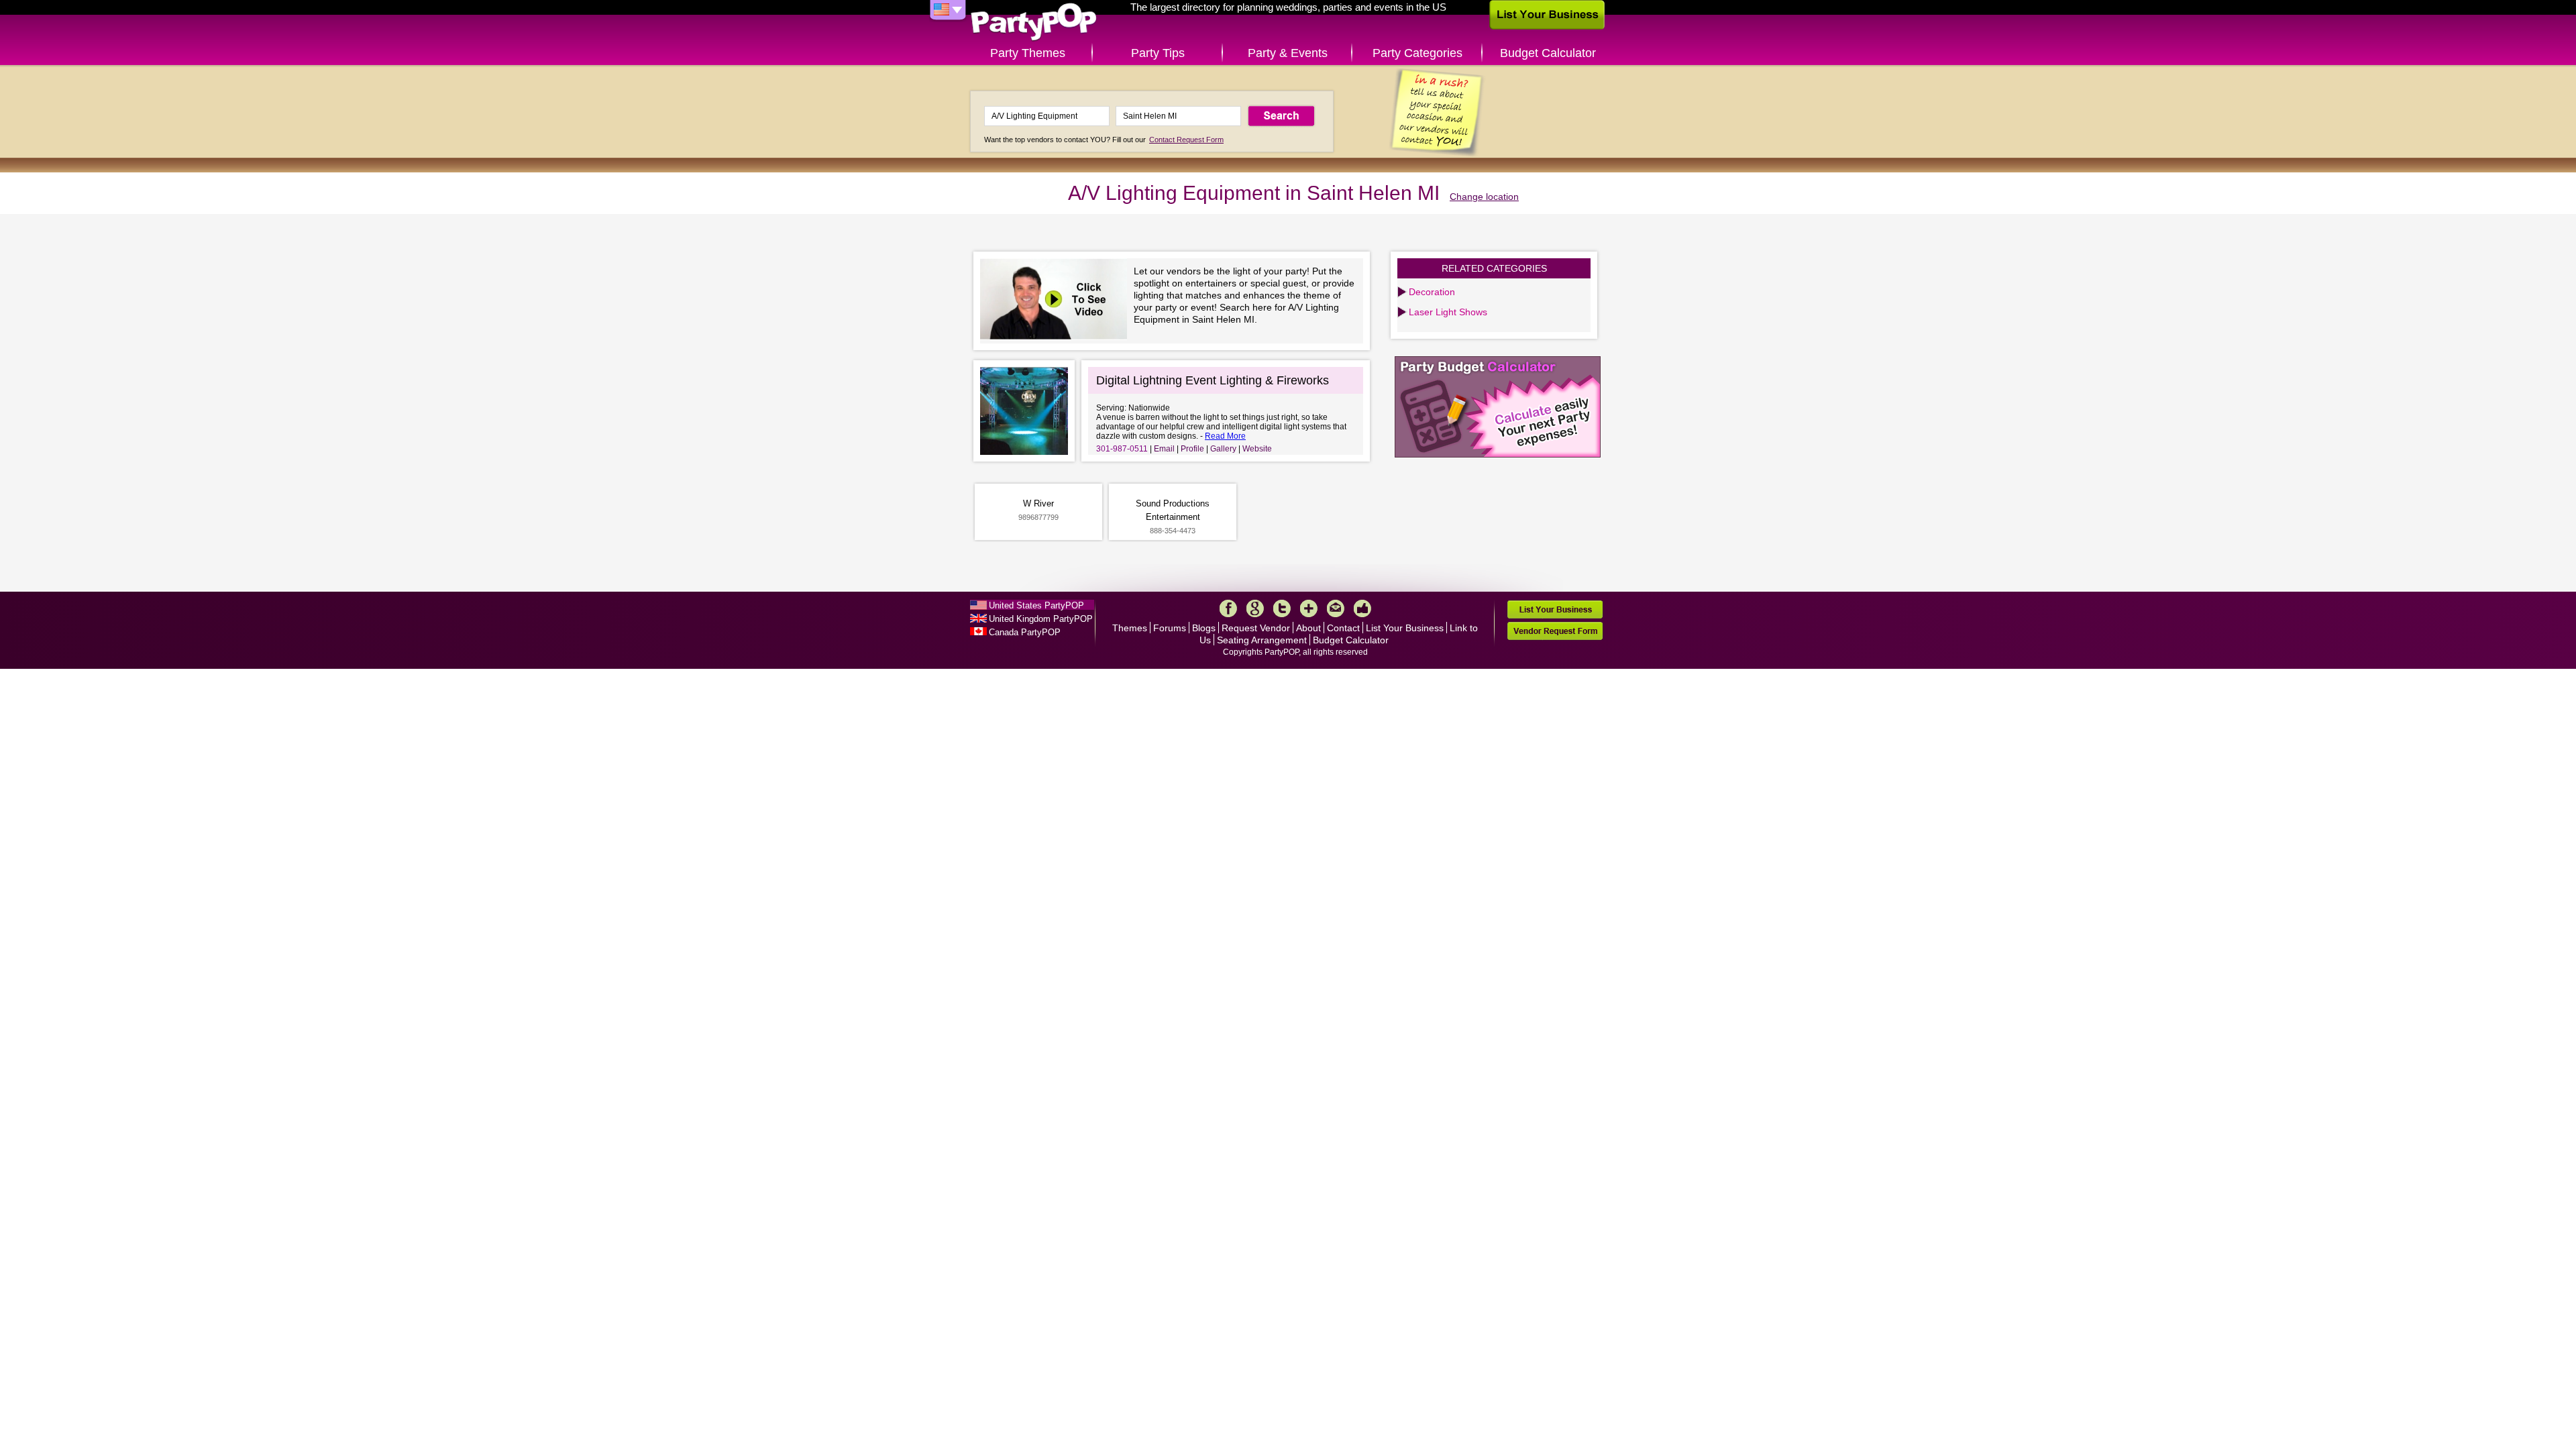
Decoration (1432, 292)
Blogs (1204, 628)
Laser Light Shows (1448, 312)
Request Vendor (1256, 628)
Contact (1343, 628)
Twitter (1282, 608)
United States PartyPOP (1036, 605)
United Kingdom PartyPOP (1041, 619)
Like (1362, 608)
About (1308, 628)
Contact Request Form (1186, 140)
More (1309, 608)
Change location (1484, 197)
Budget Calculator (1548, 53)
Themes (1130, 628)
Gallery (1223, 449)
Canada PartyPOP (1025, 632)
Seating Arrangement (1262, 640)
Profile (1192, 449)
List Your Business (1405, 628)
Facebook (1228, 608)
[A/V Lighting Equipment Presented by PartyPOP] (1057, 301)
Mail (1336, 608)
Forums (1170, 628)
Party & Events (1288, 53)
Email (1164, 449)
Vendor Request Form (1555, 631)
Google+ (1255, 608)
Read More (1225, 436)
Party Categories (1417, 53)
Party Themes (1028, 53)
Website (1257, 449)
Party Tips (1158, 53)
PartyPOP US (1034, 22)
